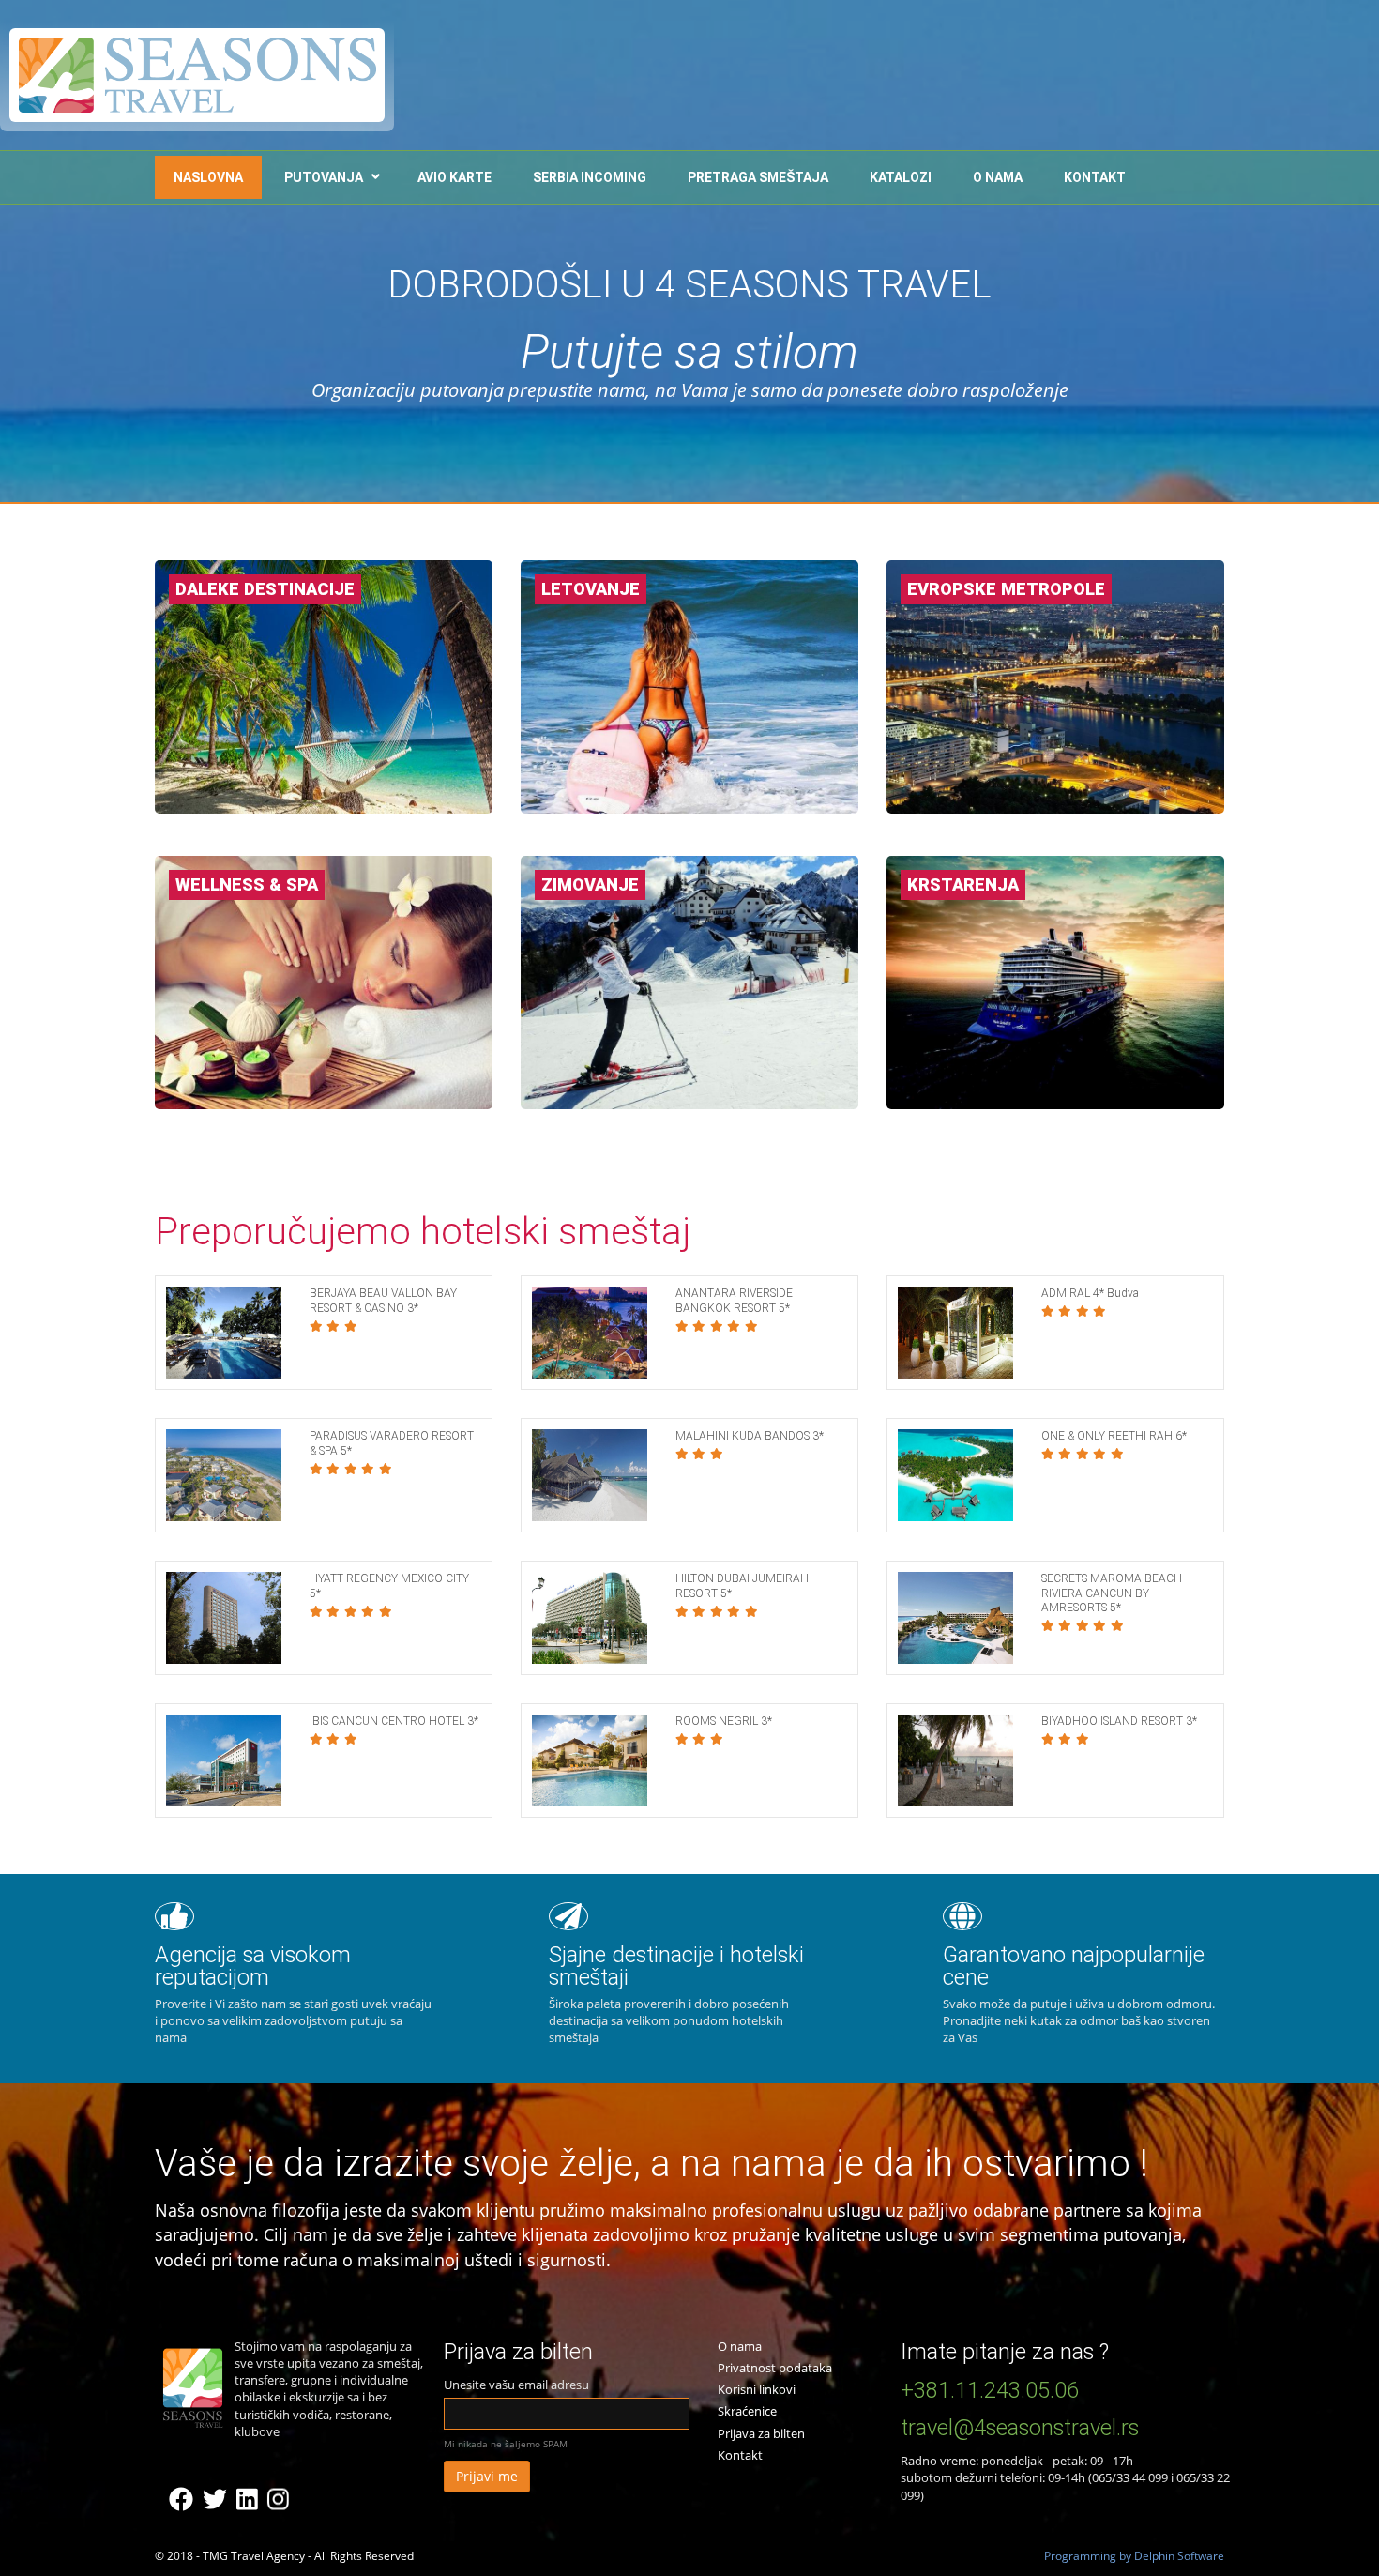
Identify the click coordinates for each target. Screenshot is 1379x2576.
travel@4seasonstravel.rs (1020, 2428)
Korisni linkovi (757, 2389)
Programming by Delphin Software (1134, 2556)
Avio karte (455, 177)
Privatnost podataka (775, 2368)
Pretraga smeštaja (758, 177)
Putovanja (324, 177)
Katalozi (901, 177)
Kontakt (1095, 177)
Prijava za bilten (761, 2433)
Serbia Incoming (590, 177)
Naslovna (208, 177)
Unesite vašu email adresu (516, 2385)
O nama (998, 177)
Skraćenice (747, 2411)
